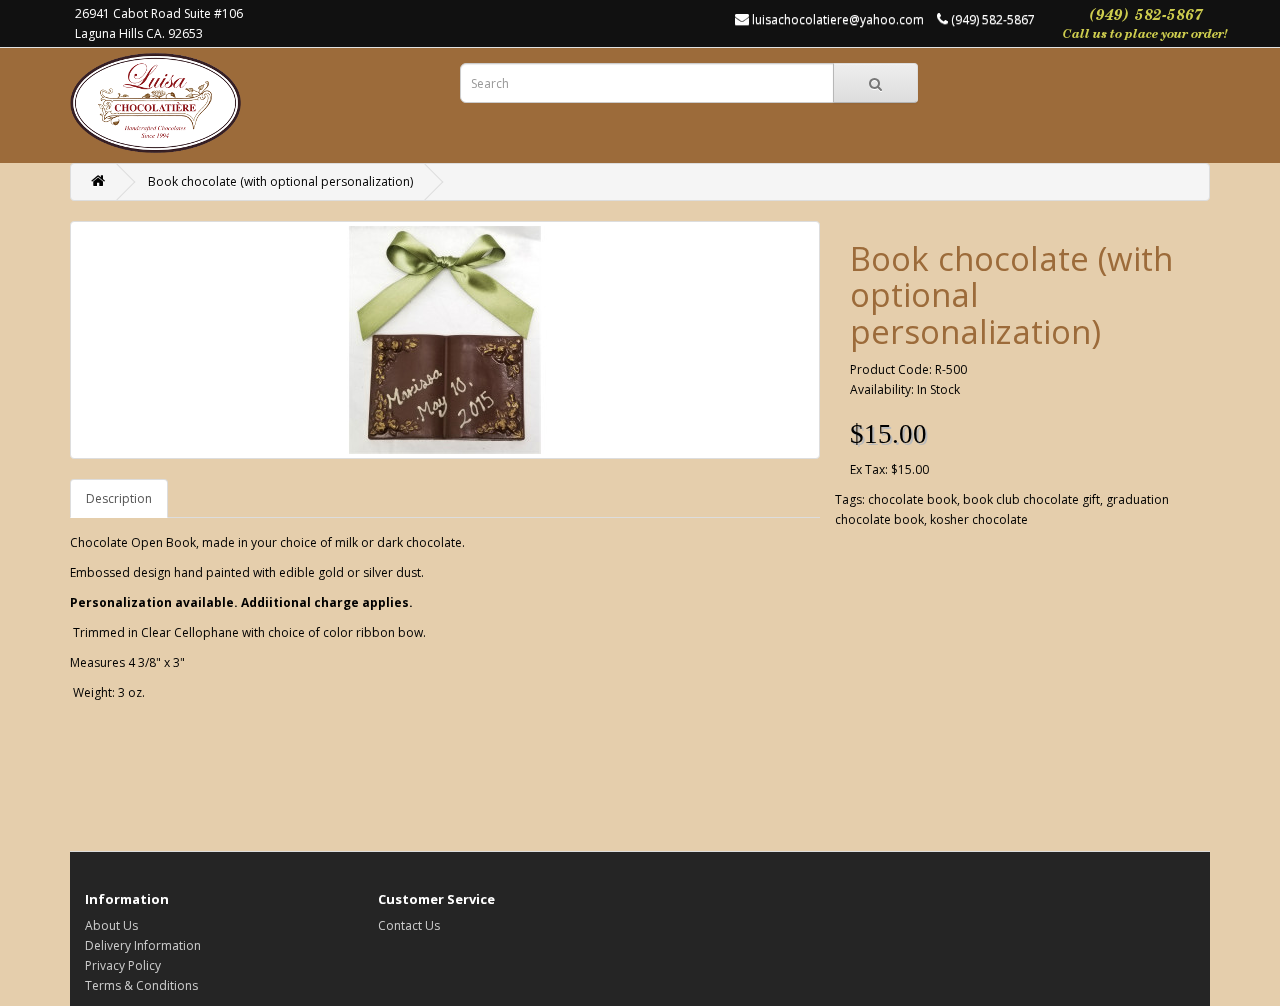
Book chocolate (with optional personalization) (280, 181)
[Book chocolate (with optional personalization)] (445, 340)
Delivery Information (143, 945)
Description (119, 498)
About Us (111, 925)
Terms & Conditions (141, 985)
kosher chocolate (979, 519)
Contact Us (409, 925)
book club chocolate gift (1031, 499)
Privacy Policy (123, 965)
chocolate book (912, 499)
